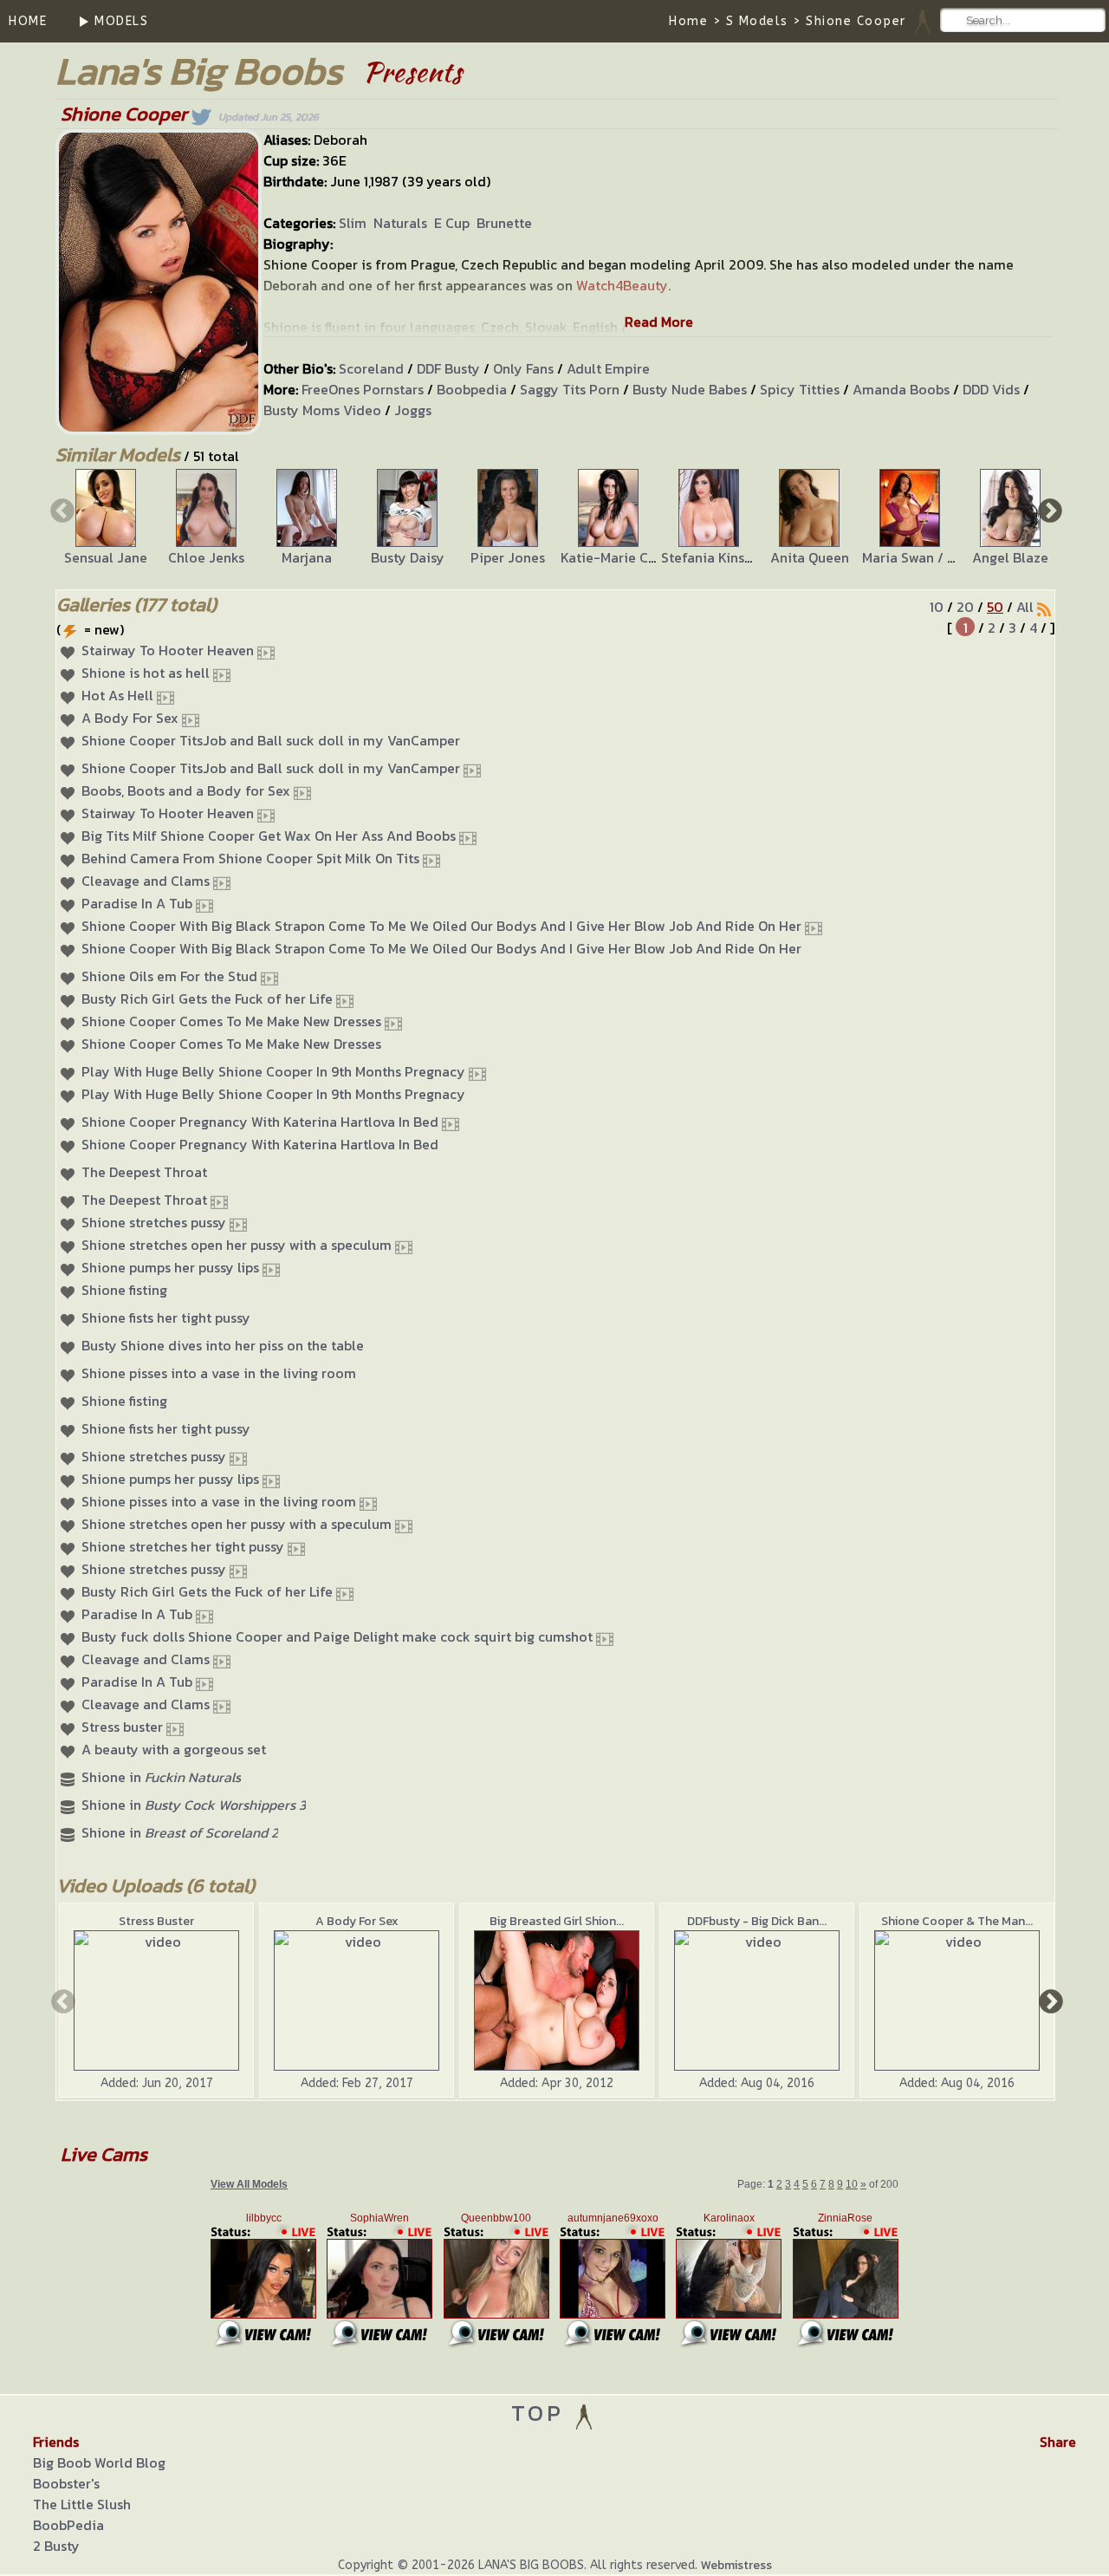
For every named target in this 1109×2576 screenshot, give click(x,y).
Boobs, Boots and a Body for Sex (186, 790)
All (1025, 607)
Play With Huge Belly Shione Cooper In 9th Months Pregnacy (273, 1071)
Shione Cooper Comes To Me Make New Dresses (231, 1021)
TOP (542, 2413)
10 (937, 607)
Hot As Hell (117, 695)
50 (995, 607)
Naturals (400, 223)
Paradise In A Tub (137, 903)
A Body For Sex (130, 718)
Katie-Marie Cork (615, 557)
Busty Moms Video (322, 410)
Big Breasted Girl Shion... (557, 1921)
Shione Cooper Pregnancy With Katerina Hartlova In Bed (260, 1122)
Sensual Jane (106, 557)
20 (965, 607)
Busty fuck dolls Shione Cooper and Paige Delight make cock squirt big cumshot (337, 1636)
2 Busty (56, 2546)
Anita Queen (810, 557)
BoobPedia (68, 2525)
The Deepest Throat (144, 1172)
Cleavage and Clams (146, 881)
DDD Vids (991, 389)
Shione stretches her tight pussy (183, 1546)
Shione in (161, 1777)
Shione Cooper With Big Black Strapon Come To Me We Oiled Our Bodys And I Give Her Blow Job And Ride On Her (441, 926)
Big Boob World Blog (99, 2462)
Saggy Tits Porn (570, 389)
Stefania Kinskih (712, 557)
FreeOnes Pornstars (363, 389)
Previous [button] (61, 510)
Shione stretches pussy (154, 1222)
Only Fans (523, 368)
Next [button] (1048, 510)
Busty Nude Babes (690, 389)
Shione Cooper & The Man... (957, 1921)
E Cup (452, 223)
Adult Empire (608, 368)
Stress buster (122, 1727)
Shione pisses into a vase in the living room (219, 1373)
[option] (106, 518)
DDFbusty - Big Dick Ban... (757, 1921)
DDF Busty (448, 368)
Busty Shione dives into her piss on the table (223, 1345)
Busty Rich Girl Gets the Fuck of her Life (207, 999)
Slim (353, 223)
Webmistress (736, 2565)
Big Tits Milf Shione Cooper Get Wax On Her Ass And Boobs (269, 836)
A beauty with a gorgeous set (174, 1749)
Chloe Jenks (206, 557)
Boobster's (66, 2483)
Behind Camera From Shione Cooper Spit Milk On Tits (250, 858)
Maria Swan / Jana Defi (933, 557)
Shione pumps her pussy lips (170, 1267)
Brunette (504, 223)
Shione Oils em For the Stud (169, 976)
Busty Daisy (408, 557)
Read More (659, 322)
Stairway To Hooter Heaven (168, 650)
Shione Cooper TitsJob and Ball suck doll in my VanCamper (271, 740)
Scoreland (371, 368)
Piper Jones (508, 557)
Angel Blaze (1010, 557)
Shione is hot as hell (146, 673)
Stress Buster (156, 1921)
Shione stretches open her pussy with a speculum (237, 1245)
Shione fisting (124, 1290)
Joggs (413, 410)
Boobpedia (472, 389)
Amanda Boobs (901, 389)
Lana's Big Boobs (199, 71)
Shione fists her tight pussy (166, 1317)
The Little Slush (82, 2504)
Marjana (307, 557)
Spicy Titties (800, 389)
